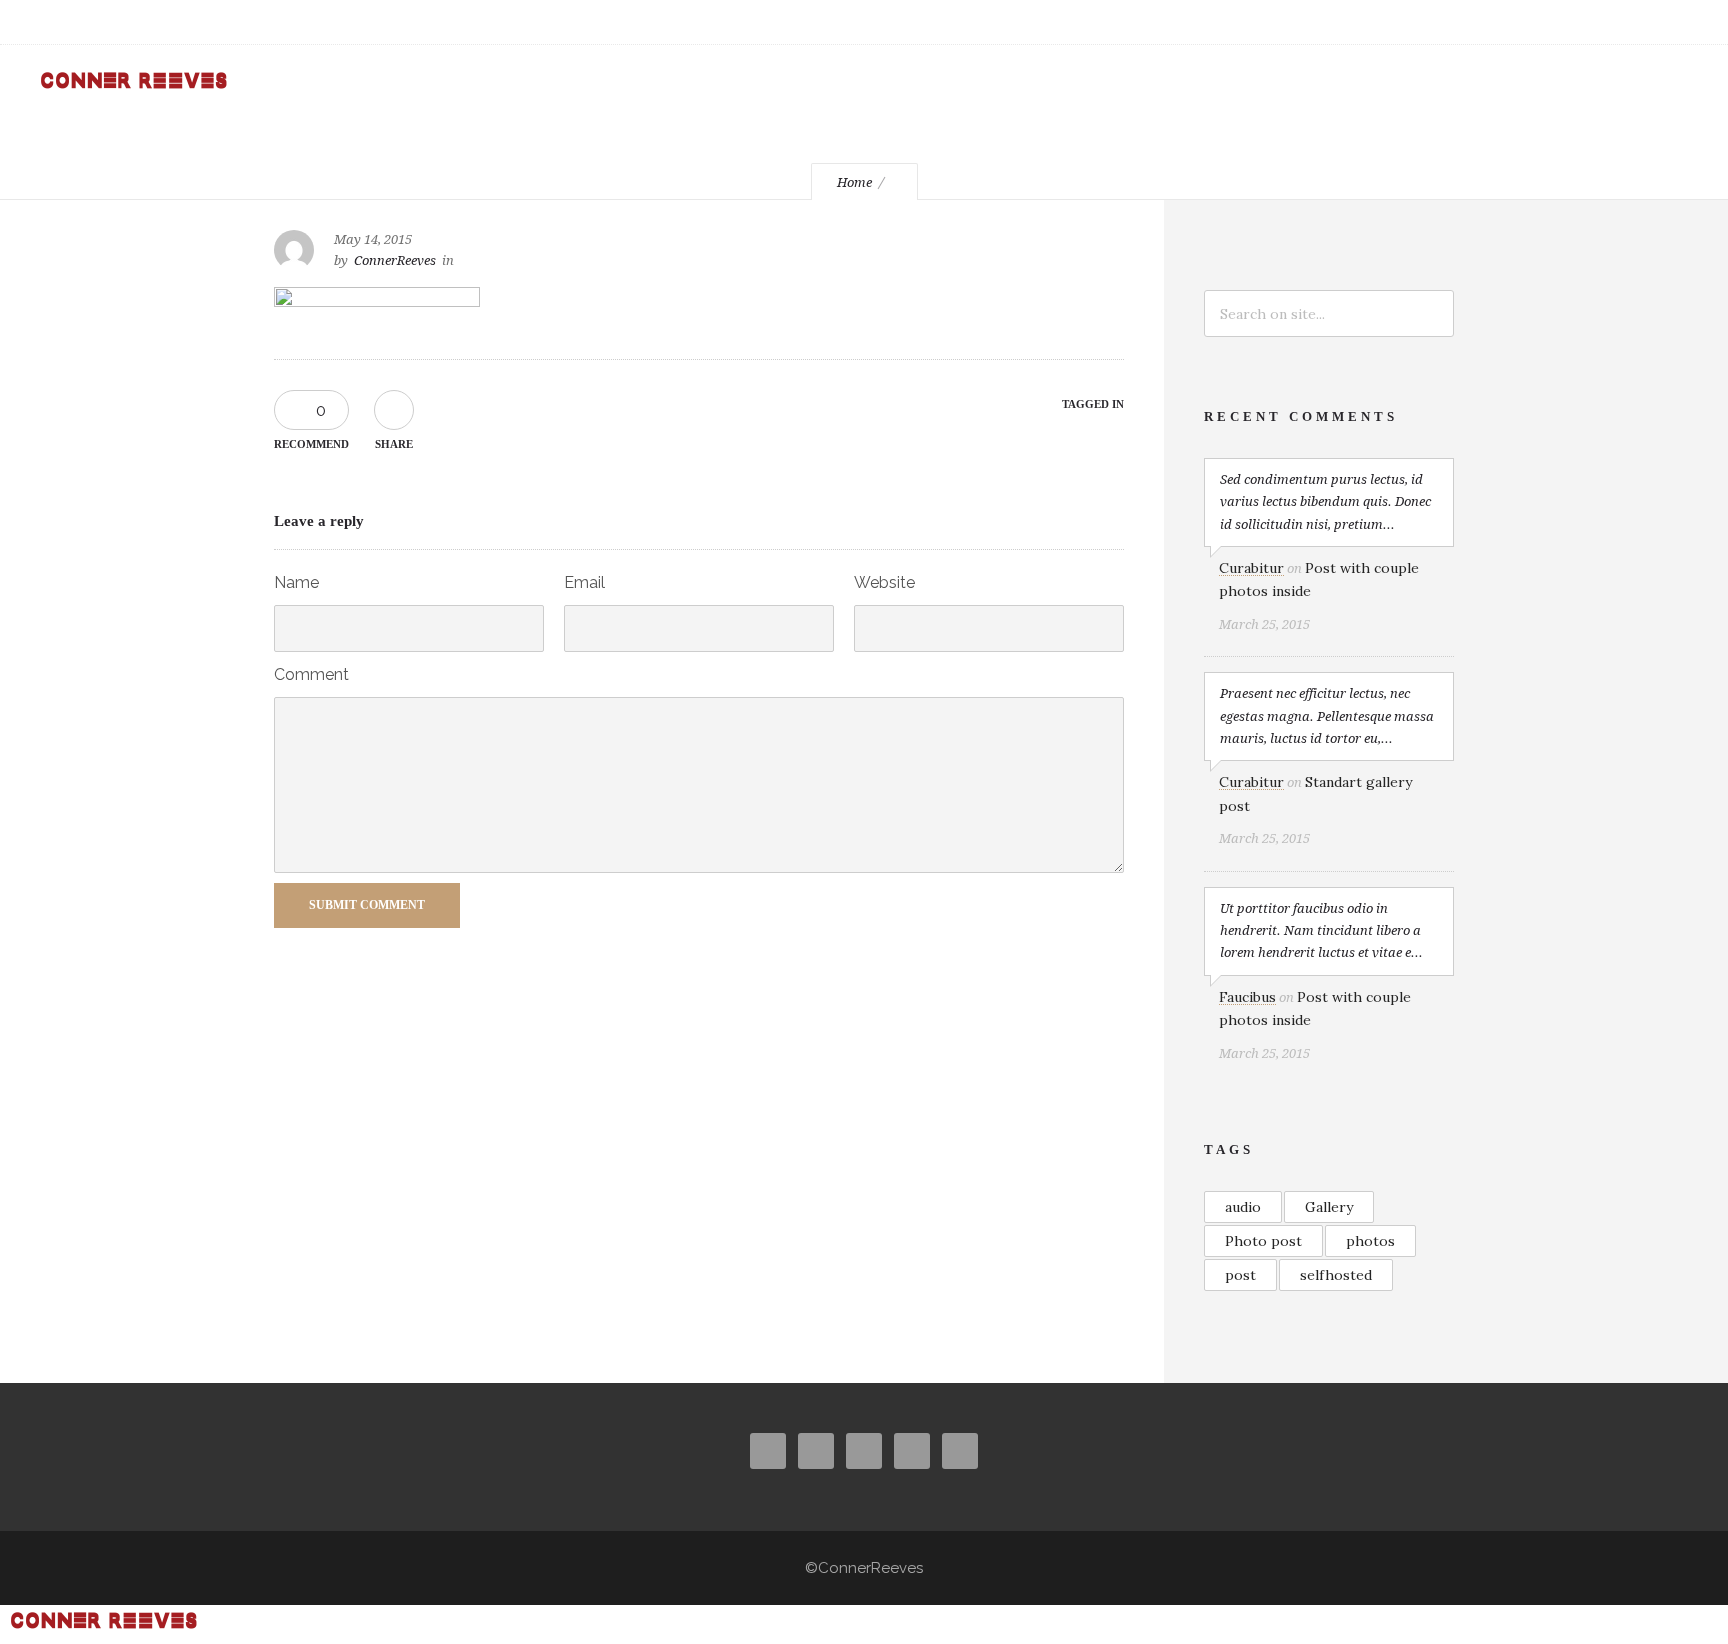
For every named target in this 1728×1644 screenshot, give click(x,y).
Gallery (1329, 1207)
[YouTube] (1588, 22)
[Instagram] (1500, 22)
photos (1370, 1241)
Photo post (1263, 1241)
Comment (311, 674)
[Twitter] (1544, 22)
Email (584, 582)
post (1240, 1275)
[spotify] (1676, 22)
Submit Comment (367, 905)
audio (1243, 1207)
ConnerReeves (395, 260)
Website (884, 582)
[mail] (1632, 22)
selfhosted (1336, 1275)
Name (296, 582)
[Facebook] (1456, 22)
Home (854, 182)
